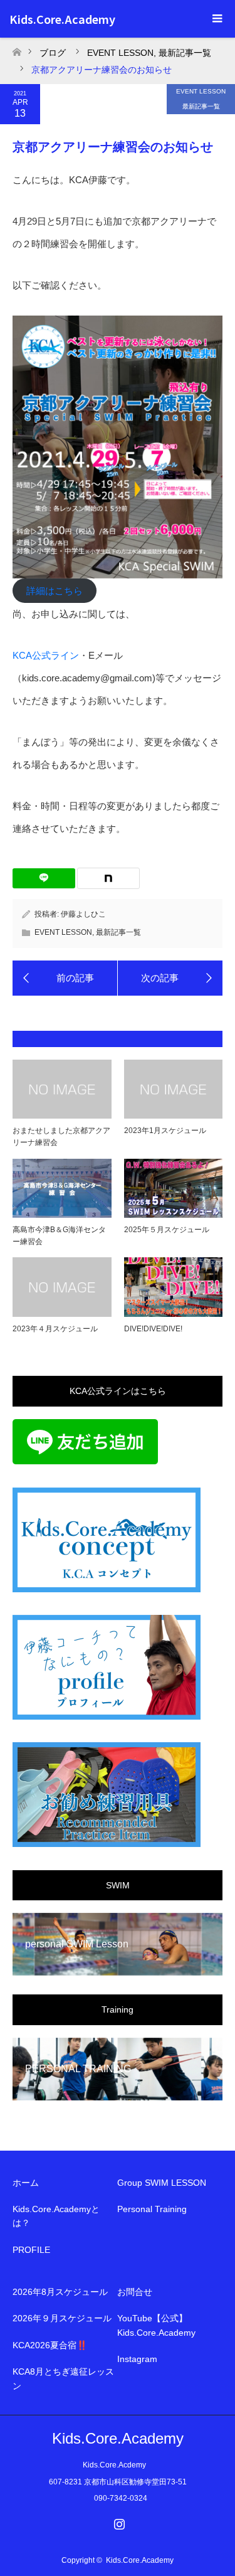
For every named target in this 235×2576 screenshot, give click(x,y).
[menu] (216, 19)
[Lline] (44, 878)
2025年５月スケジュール (167, 1230)
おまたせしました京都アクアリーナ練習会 (61, 1136)
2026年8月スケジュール (60, 2292)
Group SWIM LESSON (162, 2183)
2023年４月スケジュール (55, 1329)
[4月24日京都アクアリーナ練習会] (170, 978)
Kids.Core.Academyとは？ (56, 2216)
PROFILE (31, 2250)
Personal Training (152, 2209)
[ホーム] (17, 49)
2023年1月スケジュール (165, 1131)
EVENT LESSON (201, 91)
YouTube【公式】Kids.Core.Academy (156, 2325)
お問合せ (135, 2292)
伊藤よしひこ (83, 914)
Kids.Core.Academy (62, 19)
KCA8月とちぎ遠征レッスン (63, 2378)
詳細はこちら (55, 591)
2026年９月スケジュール (62, 2318)
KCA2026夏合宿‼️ (50, 2345)
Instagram (137, 2359)
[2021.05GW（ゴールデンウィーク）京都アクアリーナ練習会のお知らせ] (65, 978)
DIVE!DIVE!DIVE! (153, 1329)
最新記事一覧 (201, 106)
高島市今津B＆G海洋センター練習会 (59, 1236)
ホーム (26, 2183)
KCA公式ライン (46, 655)
